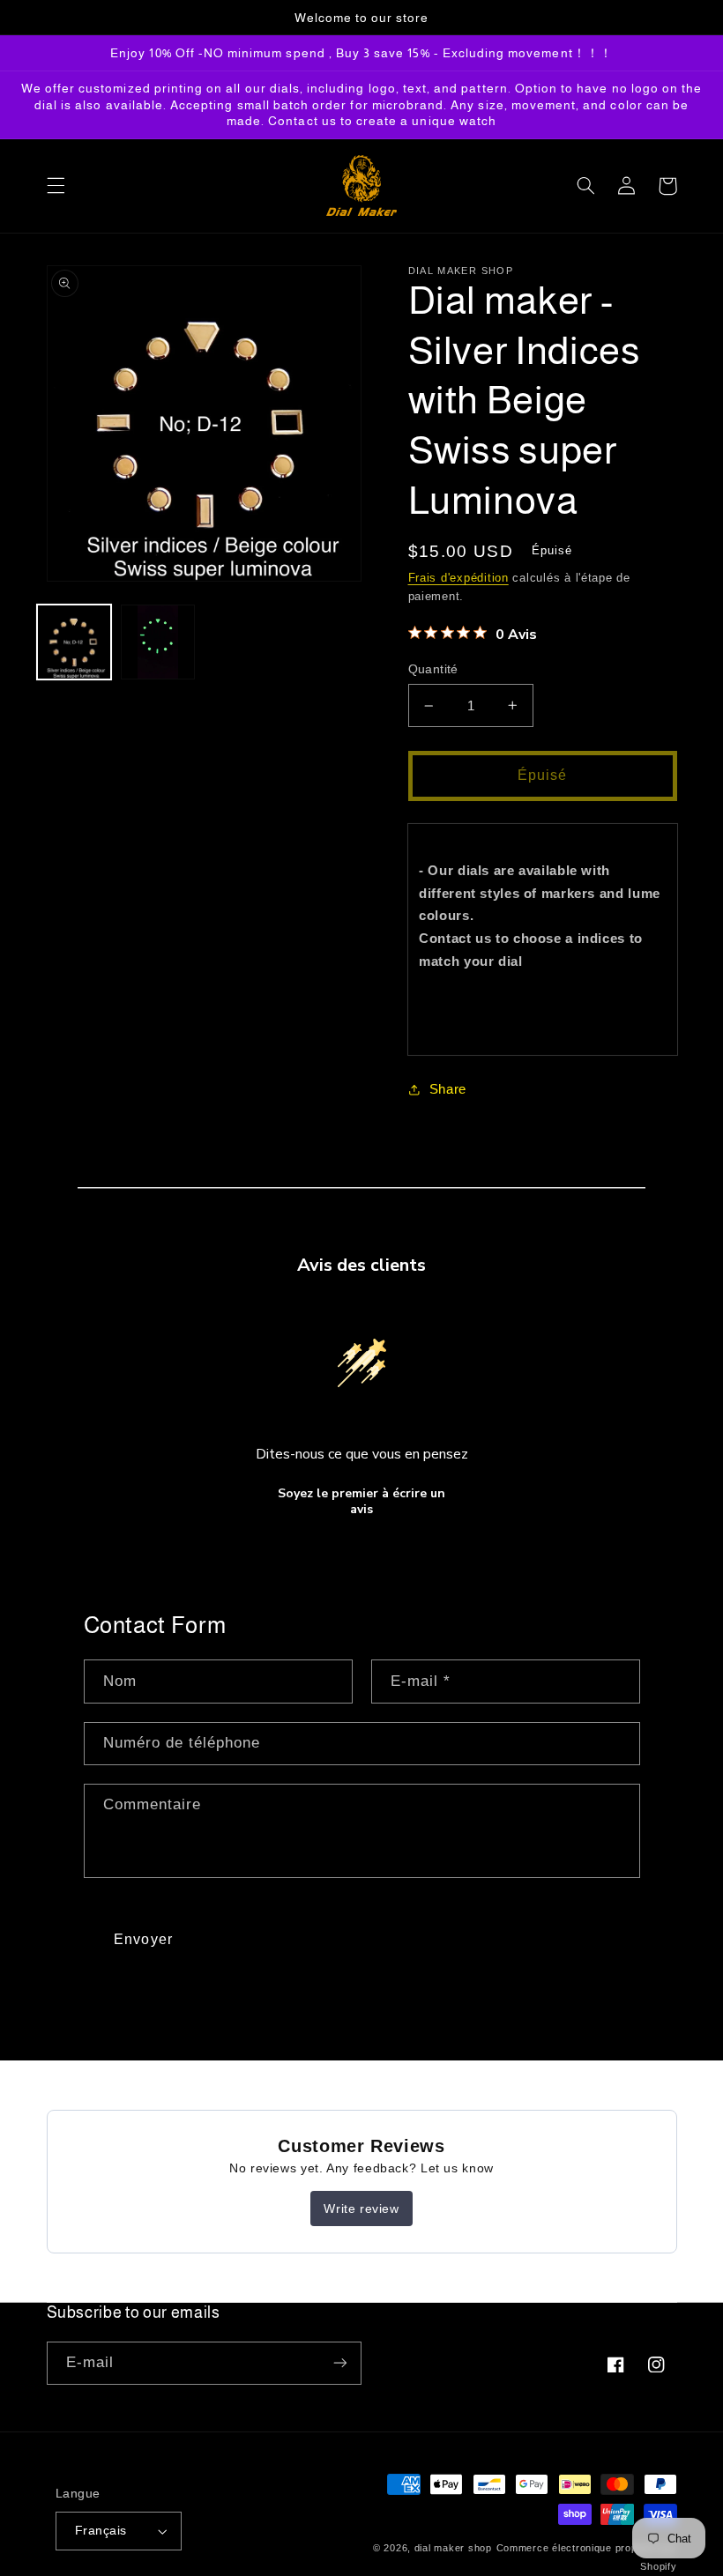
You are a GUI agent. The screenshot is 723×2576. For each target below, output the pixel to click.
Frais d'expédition (458, 578)
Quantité (433, 669)
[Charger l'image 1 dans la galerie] (74, 642)
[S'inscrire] (340, 2363)
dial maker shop (453, 2548)
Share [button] (448, 1089)
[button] (56, 186)
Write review (361, 2209)
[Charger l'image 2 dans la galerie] (158, 642)
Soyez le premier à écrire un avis (361, 1501)
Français (101, 2531)
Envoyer (143, 1939)
